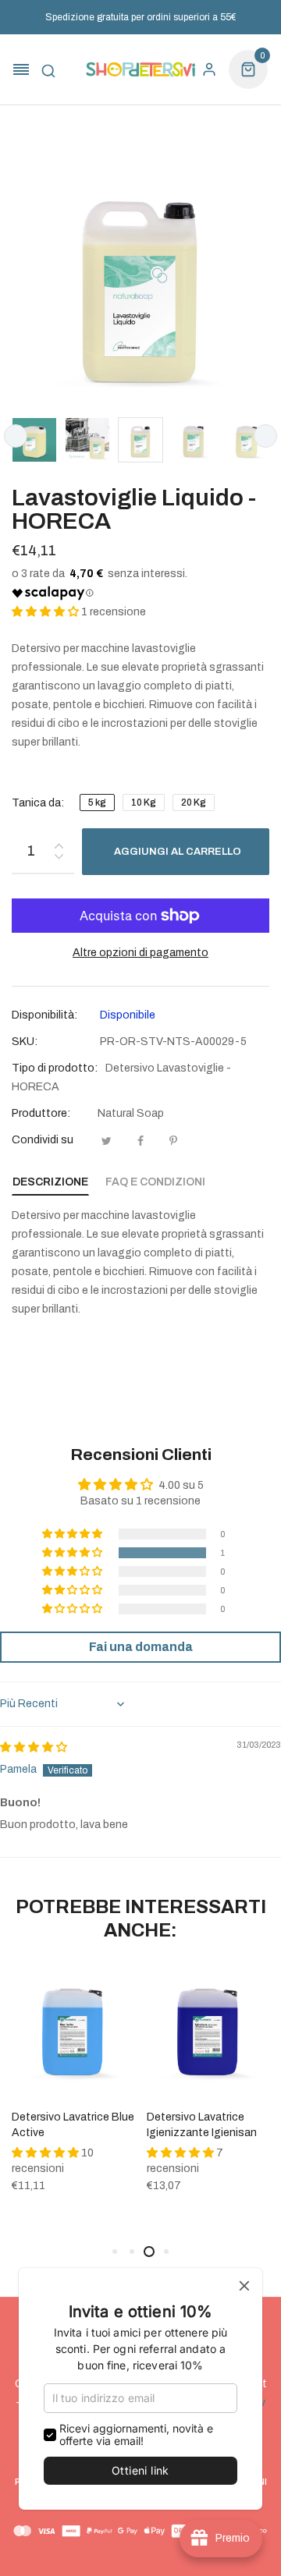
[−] (59, 859)
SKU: (25, 1042)
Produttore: (41, 1113)
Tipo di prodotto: (55, 1068)
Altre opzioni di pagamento (140, 953)
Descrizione (50, 1182)
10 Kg (144, 803)
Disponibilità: (44, 1015)
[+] (59, 843)
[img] (34, 1747)
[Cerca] (48, 69)
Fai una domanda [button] (141, 1647)
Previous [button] (16, 436)
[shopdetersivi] (140, 70)
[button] (46, 612)
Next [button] (265, 436)
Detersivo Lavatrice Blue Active (73, 2125)
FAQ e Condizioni (155, 1182)
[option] (34, 440)
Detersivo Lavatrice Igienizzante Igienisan (202, 2125)
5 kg (97, 803)
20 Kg (194, 803)
